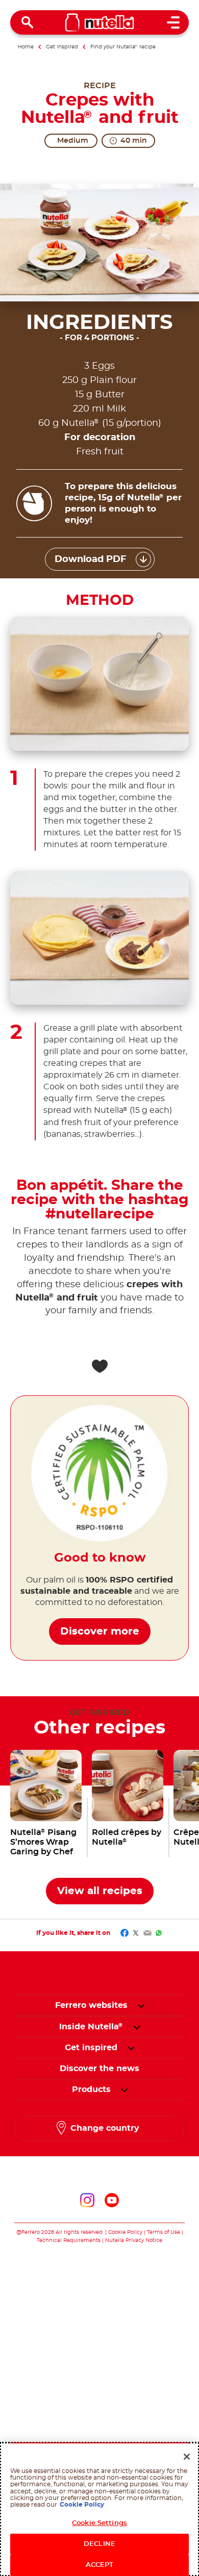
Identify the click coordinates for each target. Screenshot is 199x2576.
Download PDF (91, 559)
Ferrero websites (91, 2005)
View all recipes (100, 1891)
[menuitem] (91, 2027)
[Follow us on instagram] (87, 2200)
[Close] (187, 2457)
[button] (141, 2005)
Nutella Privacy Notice (134, 2240)
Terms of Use (164, 2232)
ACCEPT (100, 2565)
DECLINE (99, 2544)
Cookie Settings (99, 2523)
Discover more (100, 1631)
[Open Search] (28, 22)
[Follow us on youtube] (112, 2200)
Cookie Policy (125, 2232)
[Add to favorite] (99, 1366)
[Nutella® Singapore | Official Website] (100, 22)
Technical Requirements (69, 2240)
